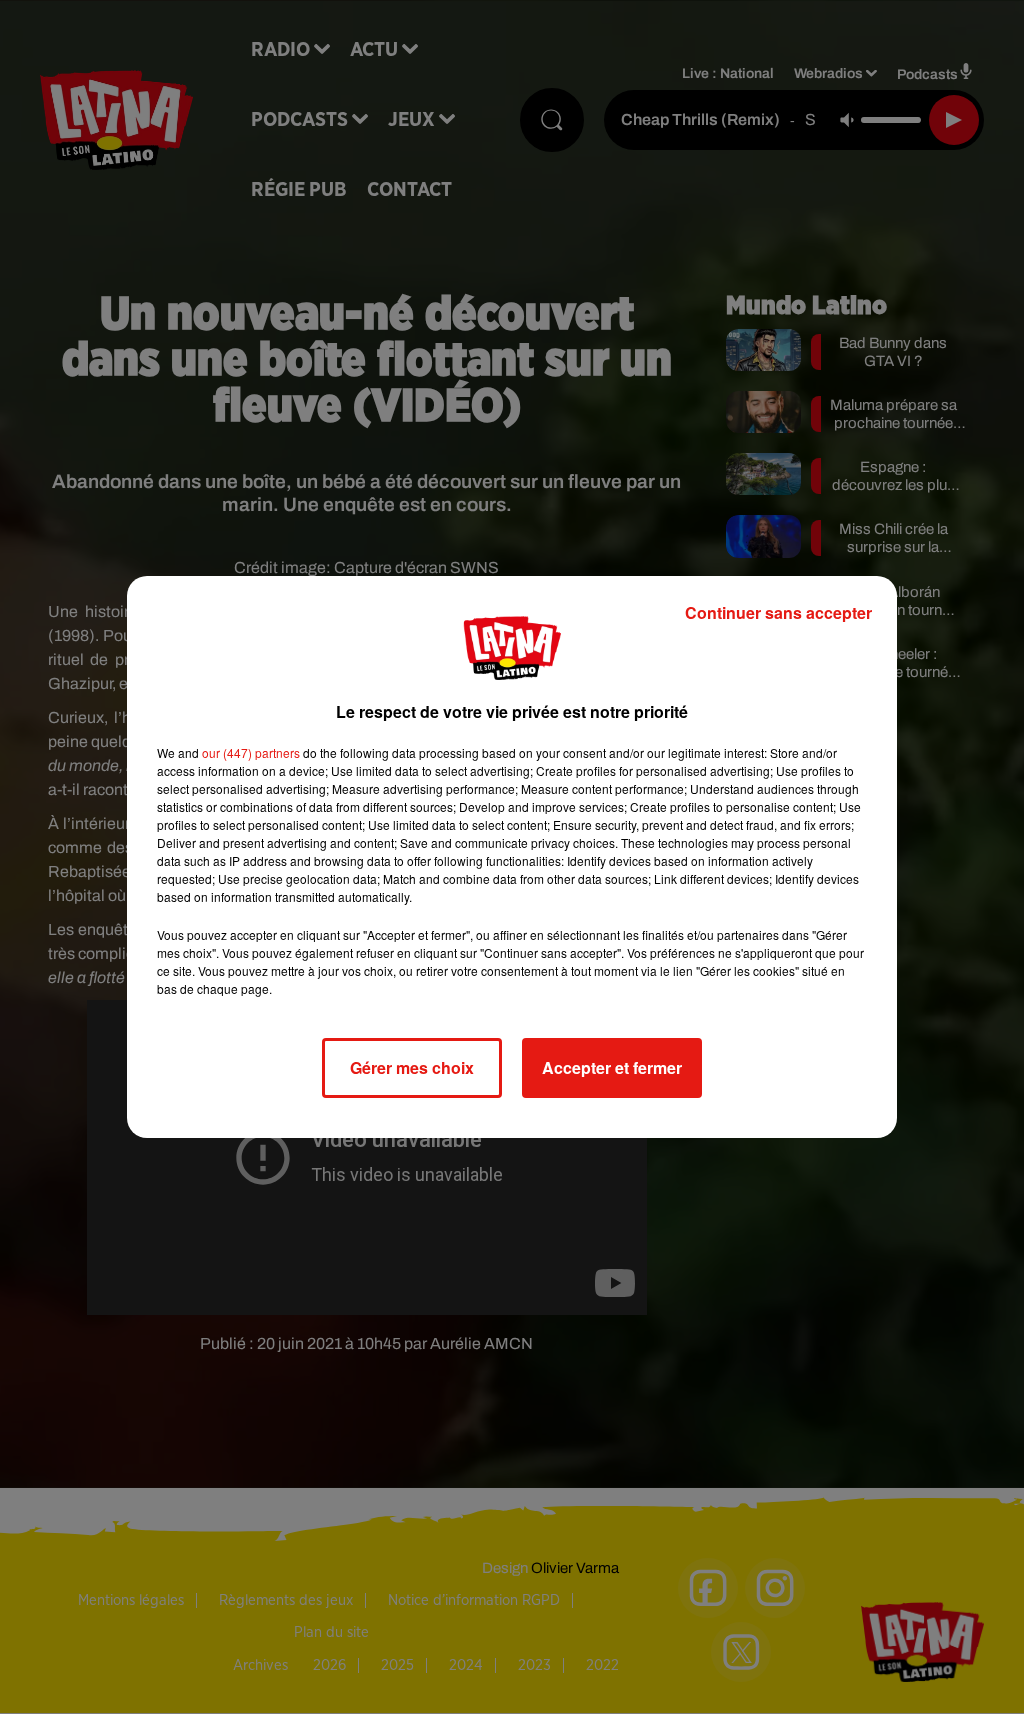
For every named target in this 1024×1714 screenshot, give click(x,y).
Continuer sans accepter (778, 612)
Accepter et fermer (612, 1067)
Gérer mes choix (412, 1067)
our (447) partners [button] (251, 752)
